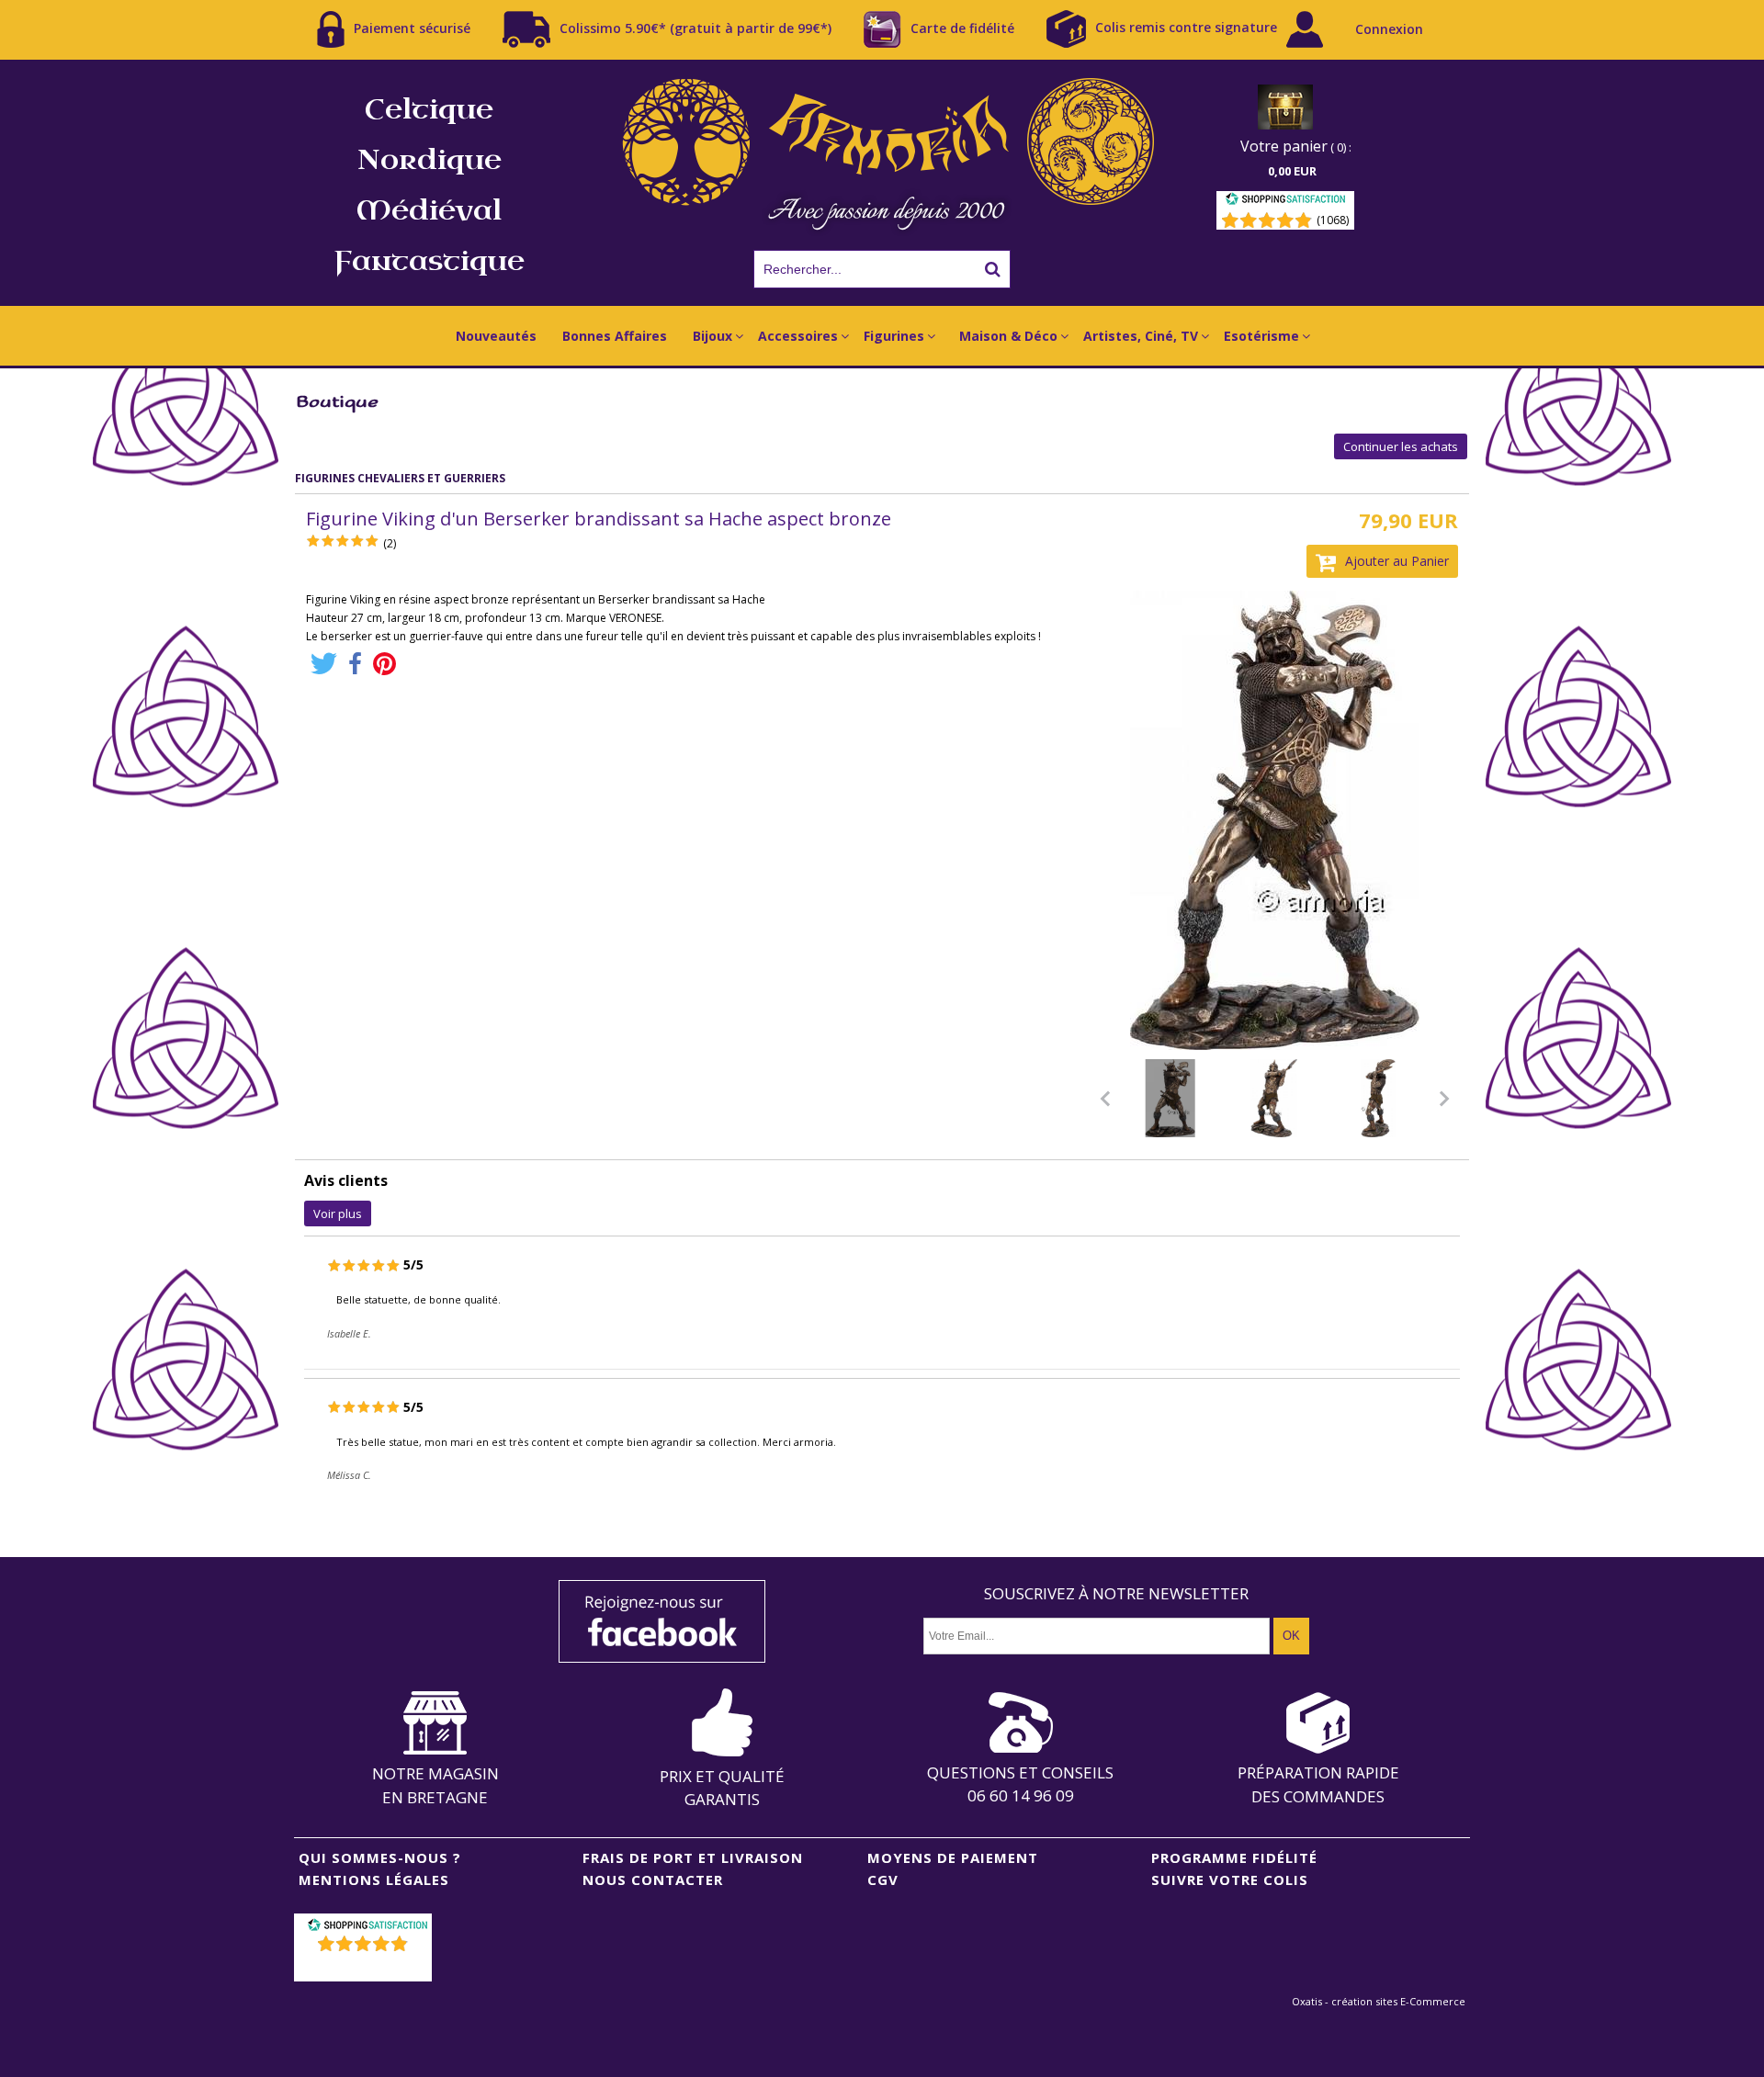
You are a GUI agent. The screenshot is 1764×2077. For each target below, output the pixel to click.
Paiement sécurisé (412, 27)
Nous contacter (653, 1879)
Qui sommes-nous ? (380, 1857)
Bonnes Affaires (615, 336)
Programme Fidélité (1234, 1857)
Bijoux (712, 336)
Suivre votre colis (1230, 1879)
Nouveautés (496, 336)
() (365, 1967)
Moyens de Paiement (953, 1857)
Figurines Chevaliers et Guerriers (400, 478)
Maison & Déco (1008, 336)
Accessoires (798, 336)
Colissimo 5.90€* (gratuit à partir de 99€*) (695, 27)
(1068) (1333, 220)
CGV (883, 1879)
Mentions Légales (374, 1879)
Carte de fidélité (962, 27)
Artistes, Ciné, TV (1141, 336)
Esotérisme (1261, 336)
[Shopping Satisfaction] (1285, 202)
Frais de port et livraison (693, 1857)
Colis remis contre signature (1186, 27)
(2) (390, 543)
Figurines (894, 336)
